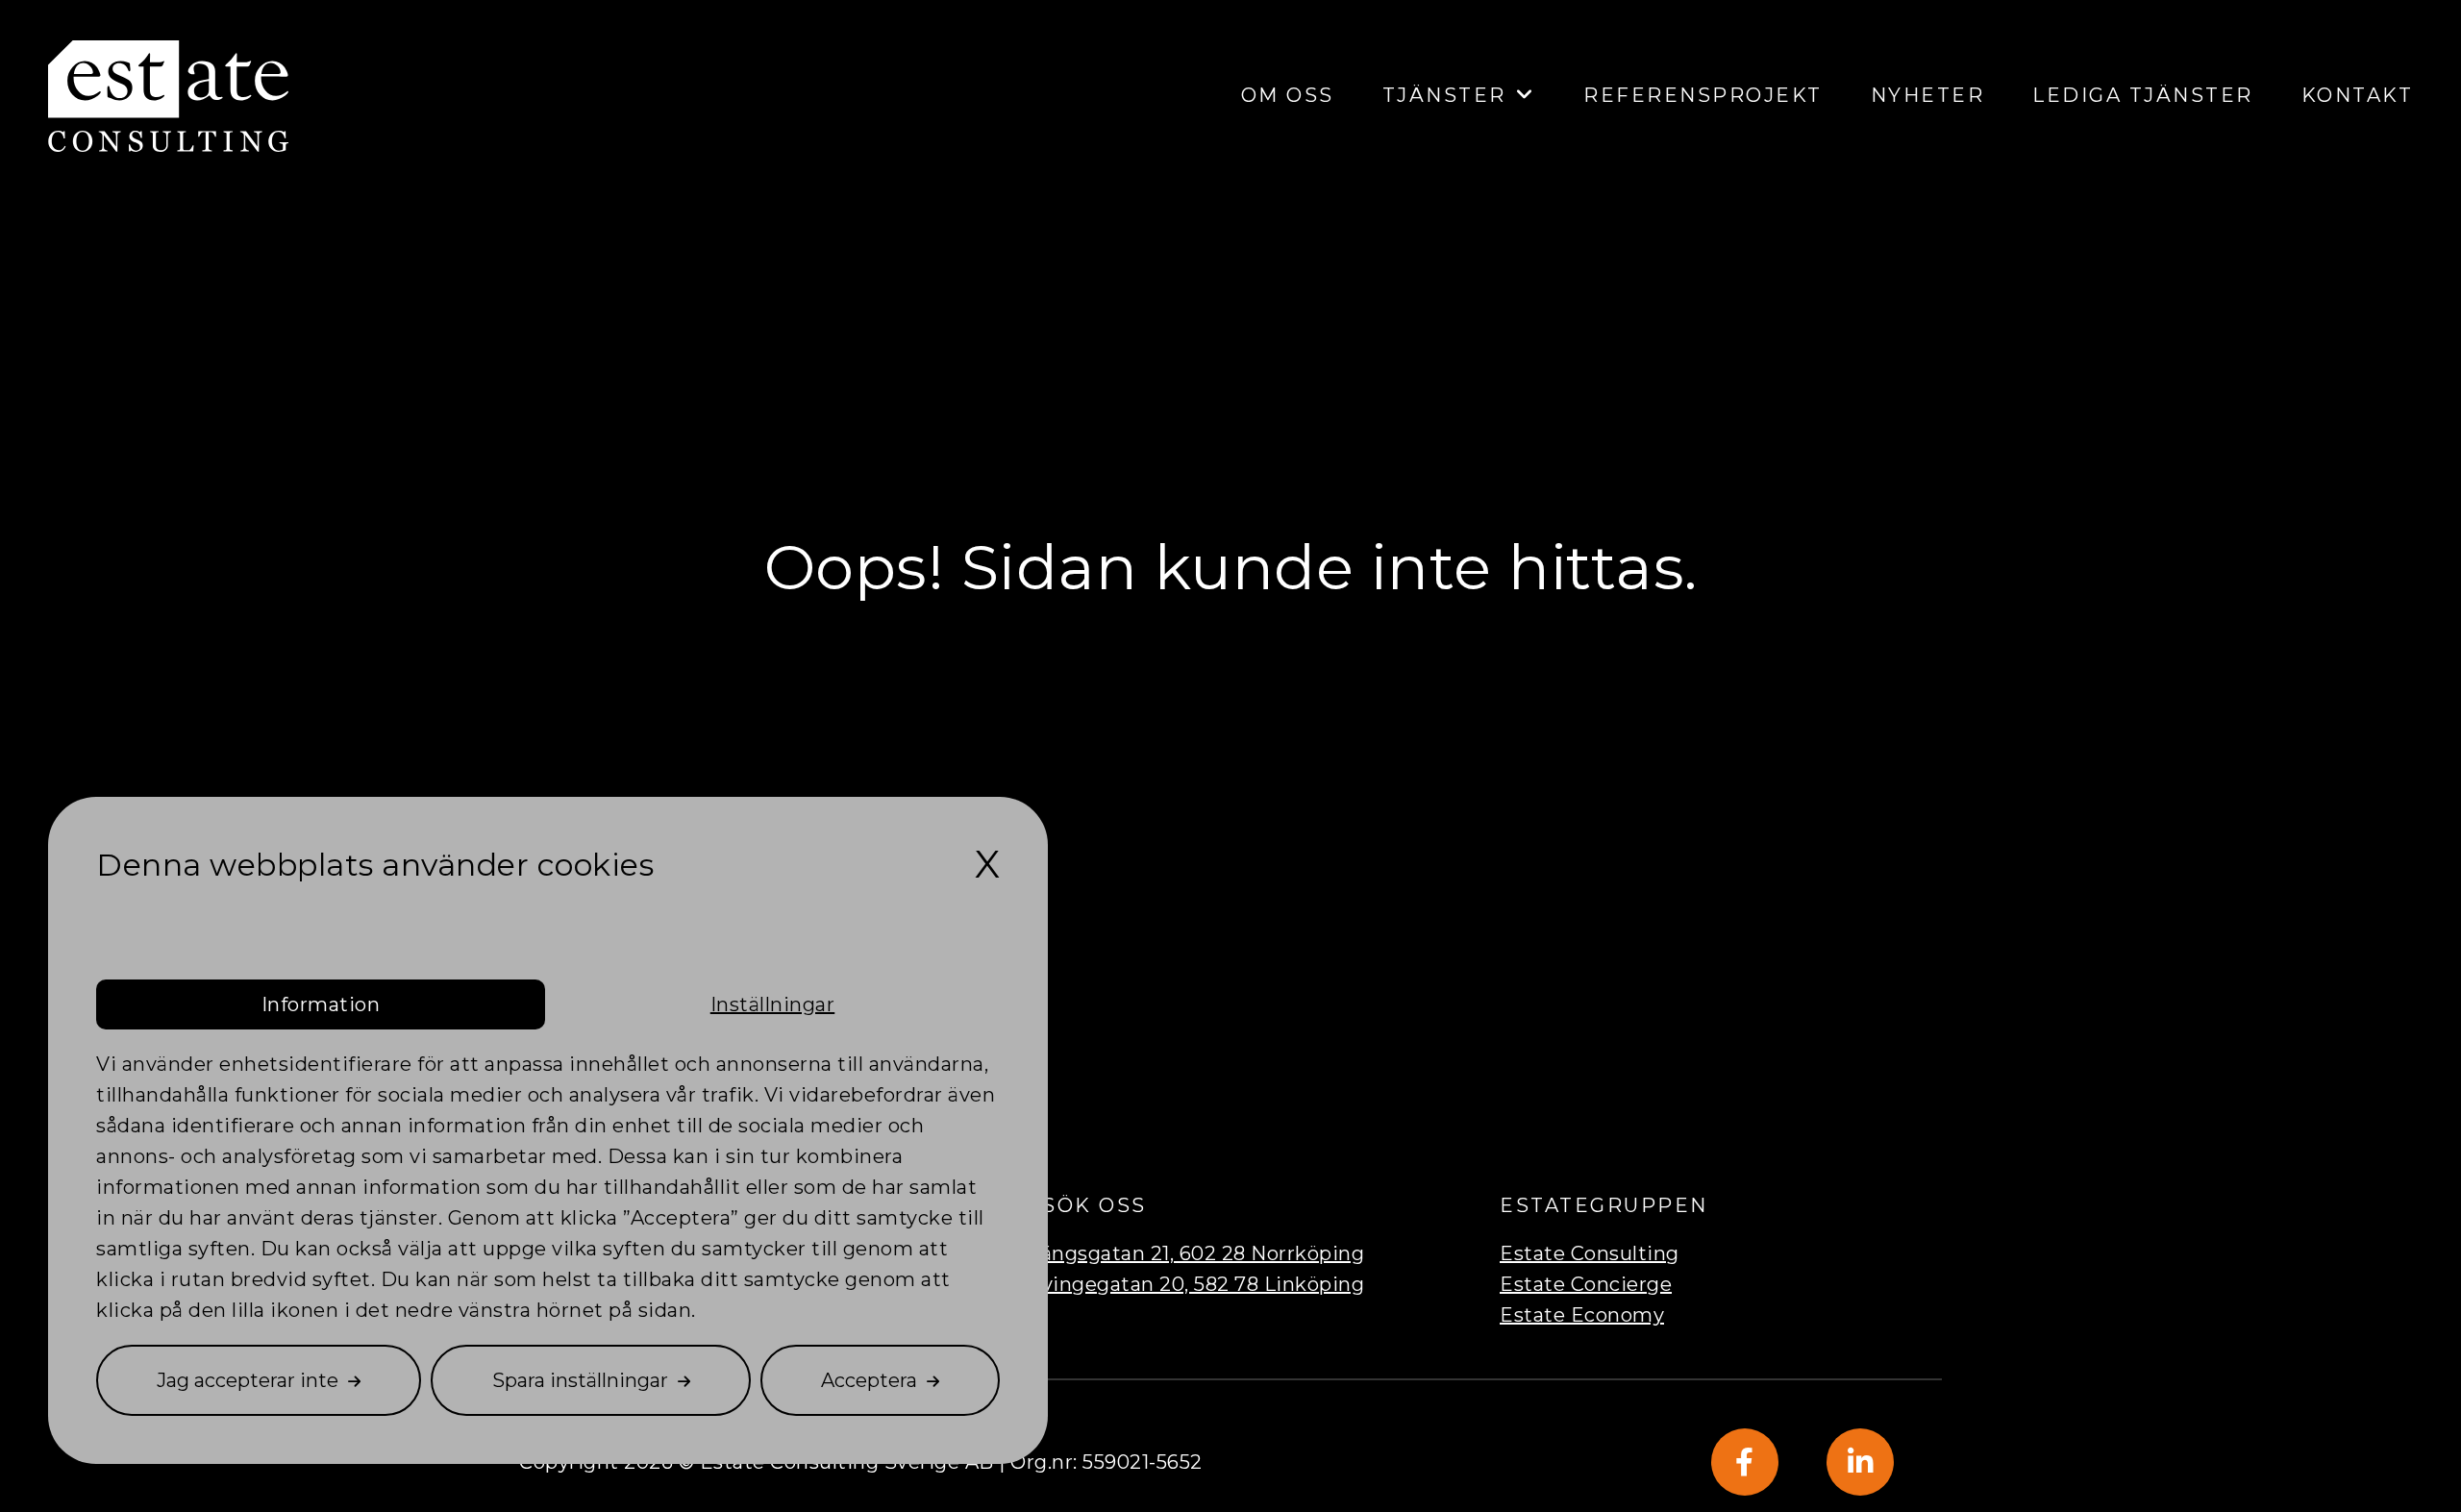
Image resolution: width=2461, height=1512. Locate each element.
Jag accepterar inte (248, 1380)
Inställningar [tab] (773, 1004)
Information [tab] (321, 1004)
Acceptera (869, 1380)
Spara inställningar (580, 1380)
